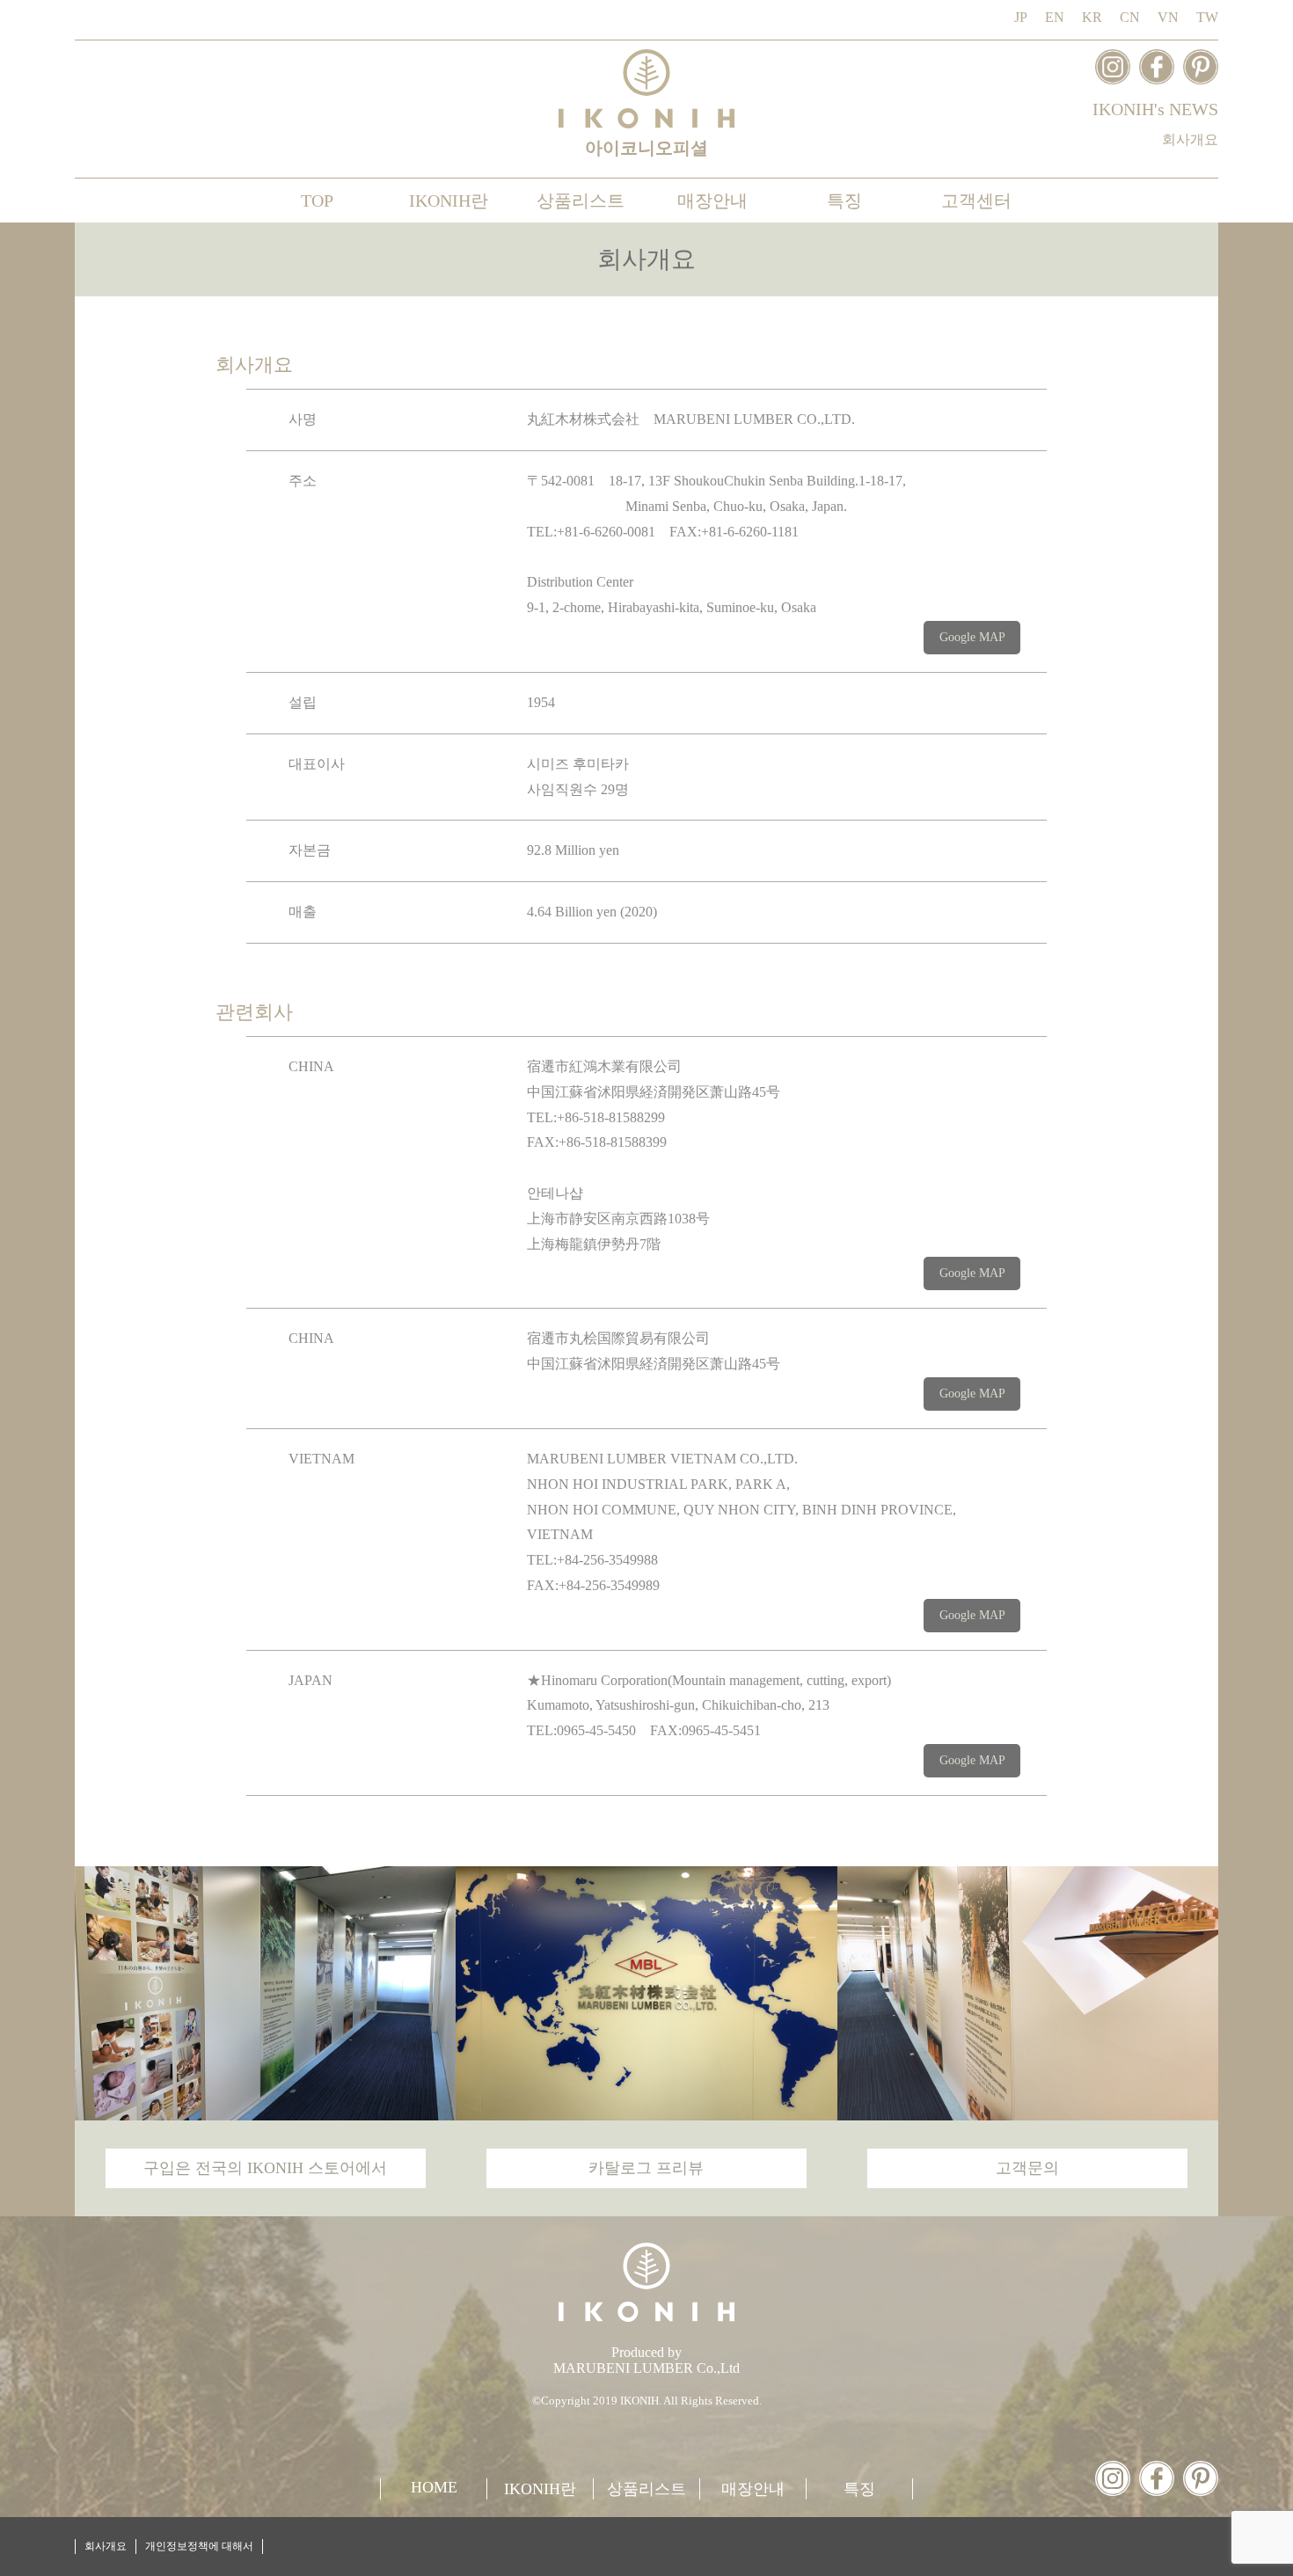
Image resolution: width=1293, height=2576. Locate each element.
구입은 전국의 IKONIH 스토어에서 (265, 2168)
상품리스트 (581, 201)
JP (1021, 17)
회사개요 (1190, 139)
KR (1092, 17)
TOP (317, 201)
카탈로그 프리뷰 (646, 2168)
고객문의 (1027, 2168)
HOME (434, 2487)
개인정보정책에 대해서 (199, 2546)
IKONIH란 (449, 201)
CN (1130, 17)
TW (1207, 17)
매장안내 (712, 201)
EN (1055, 17)
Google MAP (972, 637)
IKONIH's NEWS (1155, 109)
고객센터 (976, 201)
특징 (844, 201)
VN (1168, 17)
